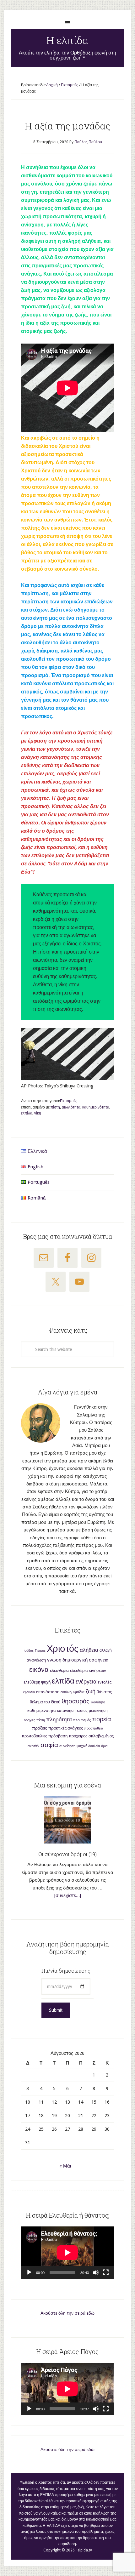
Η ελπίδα (67, 40)
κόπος (82, 1711)
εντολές (105, 1682)
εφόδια (79, 1692)
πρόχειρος (78, 1736)
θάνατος (104, 1692)
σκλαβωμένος (101, 1736)
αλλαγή (106, 1650)
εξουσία (29, 1692)
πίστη (55, 1107)
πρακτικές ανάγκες (66, 1728)
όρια (104, 1746)
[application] (67, 2253)
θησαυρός (76, 1701)
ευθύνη (66, 1692)
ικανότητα (98, 1702)
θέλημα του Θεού (45, 1702)
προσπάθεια (94, 1728)
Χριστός (63, 1649)
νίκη (38, 1113)
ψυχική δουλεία (88, 1746)
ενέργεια (86, 1681)
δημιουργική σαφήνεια (86, 1660)
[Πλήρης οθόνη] (106, 2272)
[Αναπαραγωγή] (29, 2272)
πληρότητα (59, 1720)
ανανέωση (36, 1660)
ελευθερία (59, 1670)
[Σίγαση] (96, 2272)
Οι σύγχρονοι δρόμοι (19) (67, 1854)
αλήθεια (89, 1650)
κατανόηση (66, 1711)
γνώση (54, 1660)
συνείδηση (67, 1746)
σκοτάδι (33, 1746)
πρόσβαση (58, 1736)
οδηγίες (30, 1720)
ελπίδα (27, 1113)
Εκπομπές (69, 1101)
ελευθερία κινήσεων (88, 1670)
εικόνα (39, 1670)
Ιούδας (29, 1651)
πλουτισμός (82, 1720)
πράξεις (40, 1728)
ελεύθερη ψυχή (37, 1682)
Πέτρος (40, 1651)
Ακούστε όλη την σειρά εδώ (67, 2313)
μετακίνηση (98, 1711)
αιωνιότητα (71, 1107)
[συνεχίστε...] (68, 1895)
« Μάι (65, 2166)
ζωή (91, 1691)
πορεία (102, 1719)
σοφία (49, 1745)
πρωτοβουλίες (34, 1736)
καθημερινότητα (96, 1107)
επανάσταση (48, 1692)
